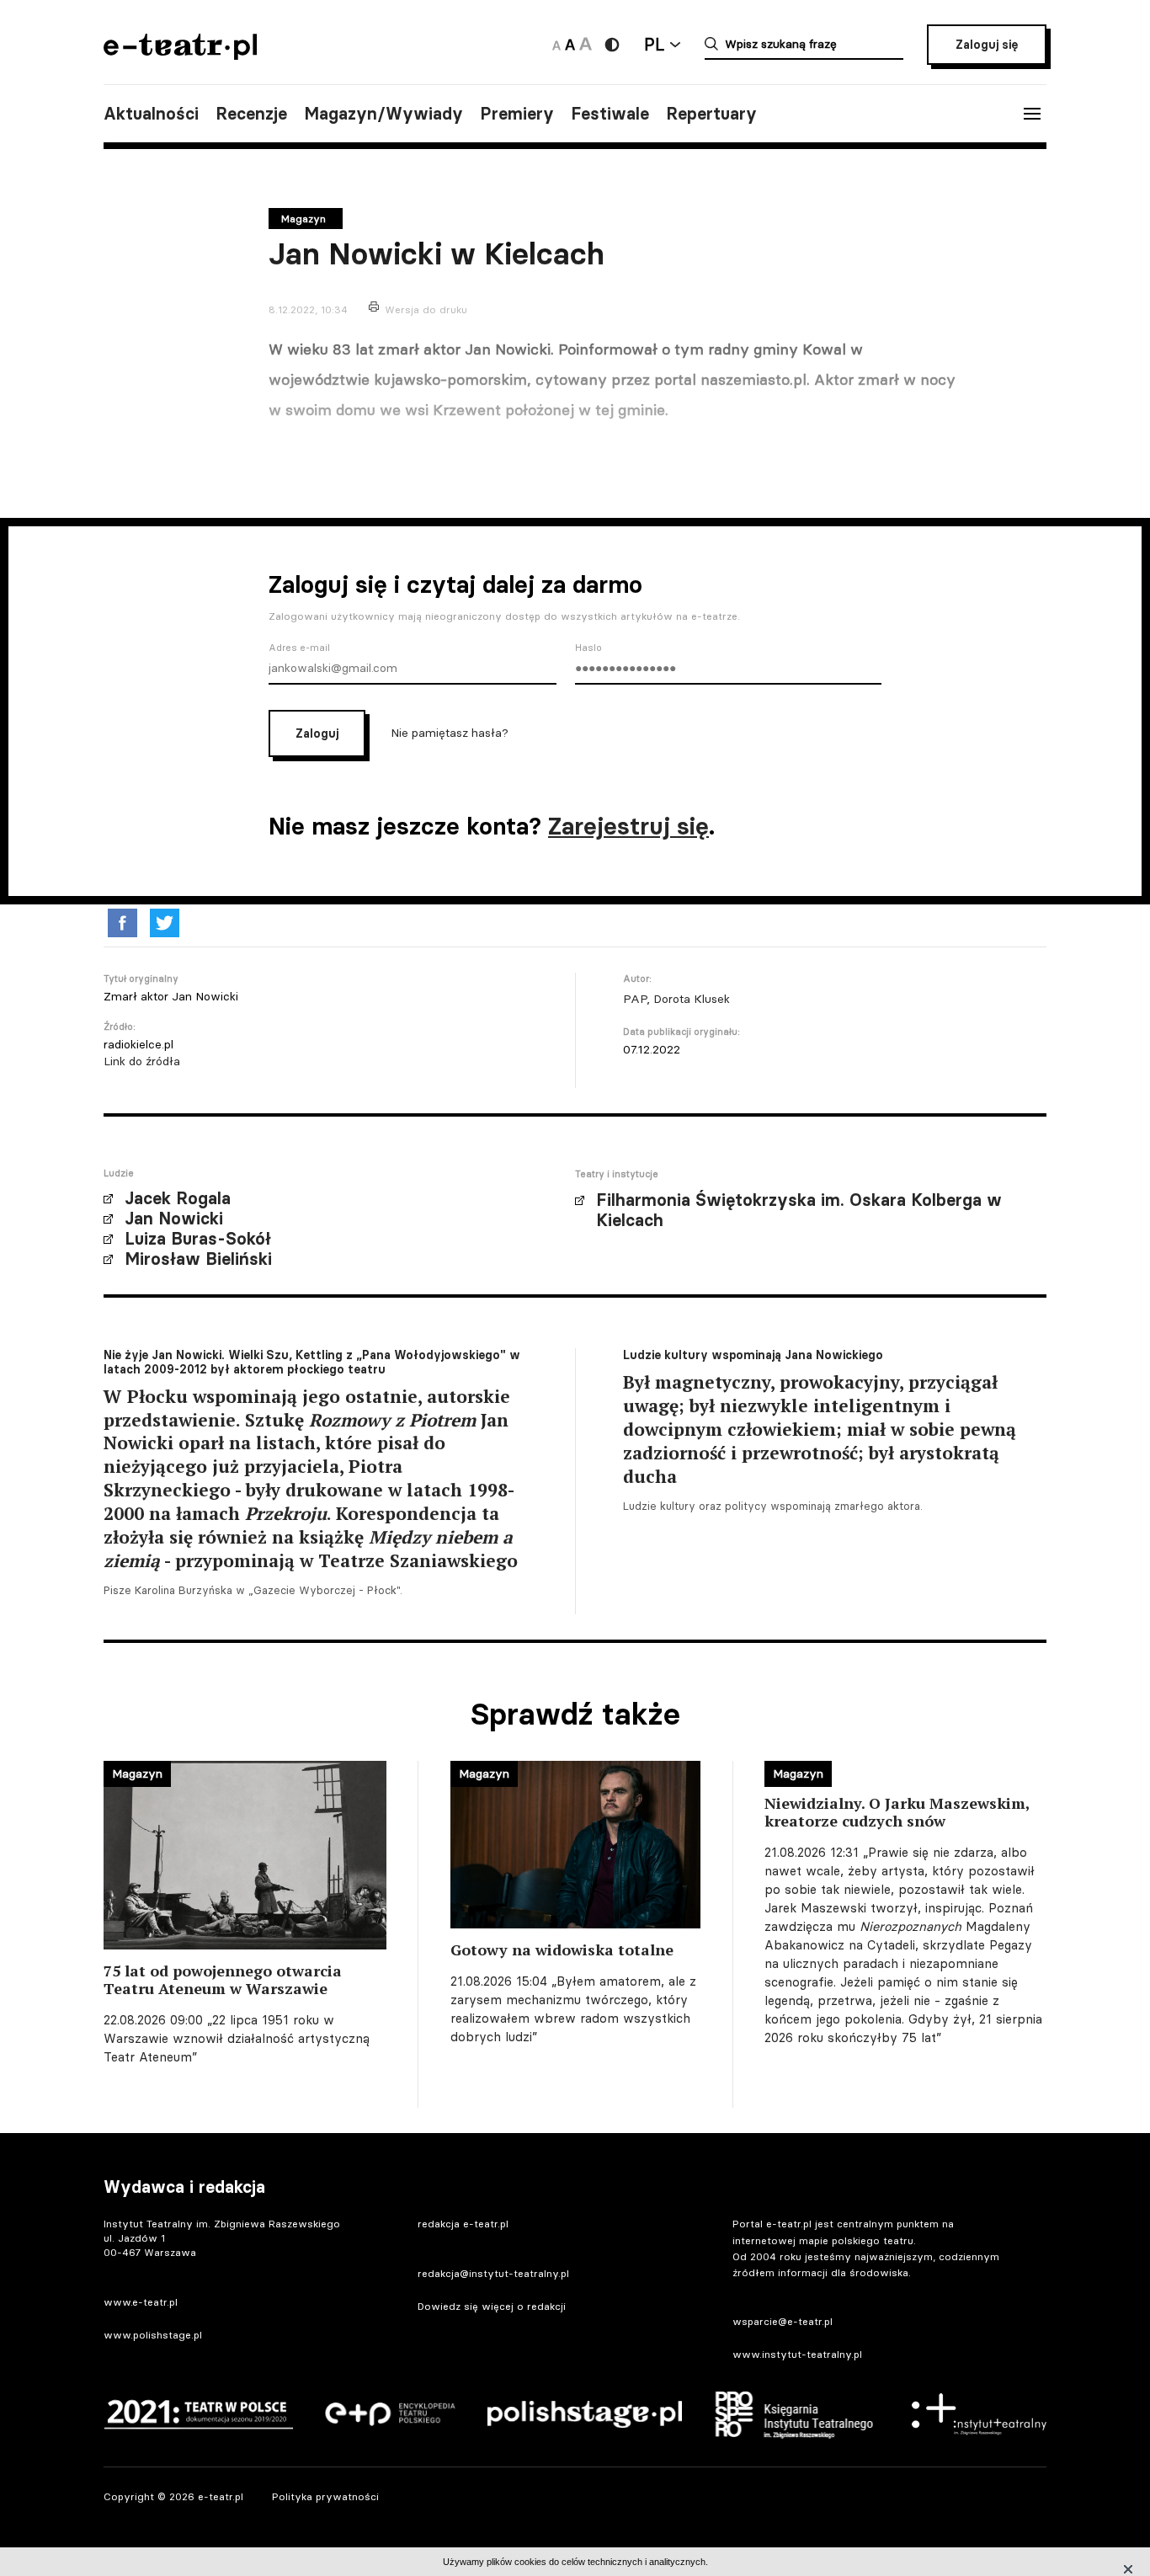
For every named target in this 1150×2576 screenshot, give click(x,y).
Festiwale (610, 114)
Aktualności (151, 114)
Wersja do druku (426, 309)
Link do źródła (142, 1061)
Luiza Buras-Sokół (198, 1239)
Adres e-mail (299, 648)
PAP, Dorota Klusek (676, 999)
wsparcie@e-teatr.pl (783, 2321)
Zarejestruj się (628, 826)
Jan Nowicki (174, 1219)
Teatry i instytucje (617, 1174)
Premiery (517, 114)
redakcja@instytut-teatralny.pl (493, 2273)
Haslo (588, 648)
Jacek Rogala (178, 1198)
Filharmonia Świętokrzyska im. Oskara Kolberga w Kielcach (799, 1210)
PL (654, 44)
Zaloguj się (987, 45)
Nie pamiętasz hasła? (450, 733)
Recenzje (251, 114)
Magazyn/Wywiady (383, 114)
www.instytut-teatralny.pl (797, 2354)
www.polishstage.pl (153, 2335)
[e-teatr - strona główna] (180, 54)
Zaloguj (317, 733)
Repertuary (711, 114)
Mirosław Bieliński (198, 1259)
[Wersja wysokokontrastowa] (612, 45)
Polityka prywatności (325, 2496)
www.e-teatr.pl (141, 2302)
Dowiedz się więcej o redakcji (492, 2306)
